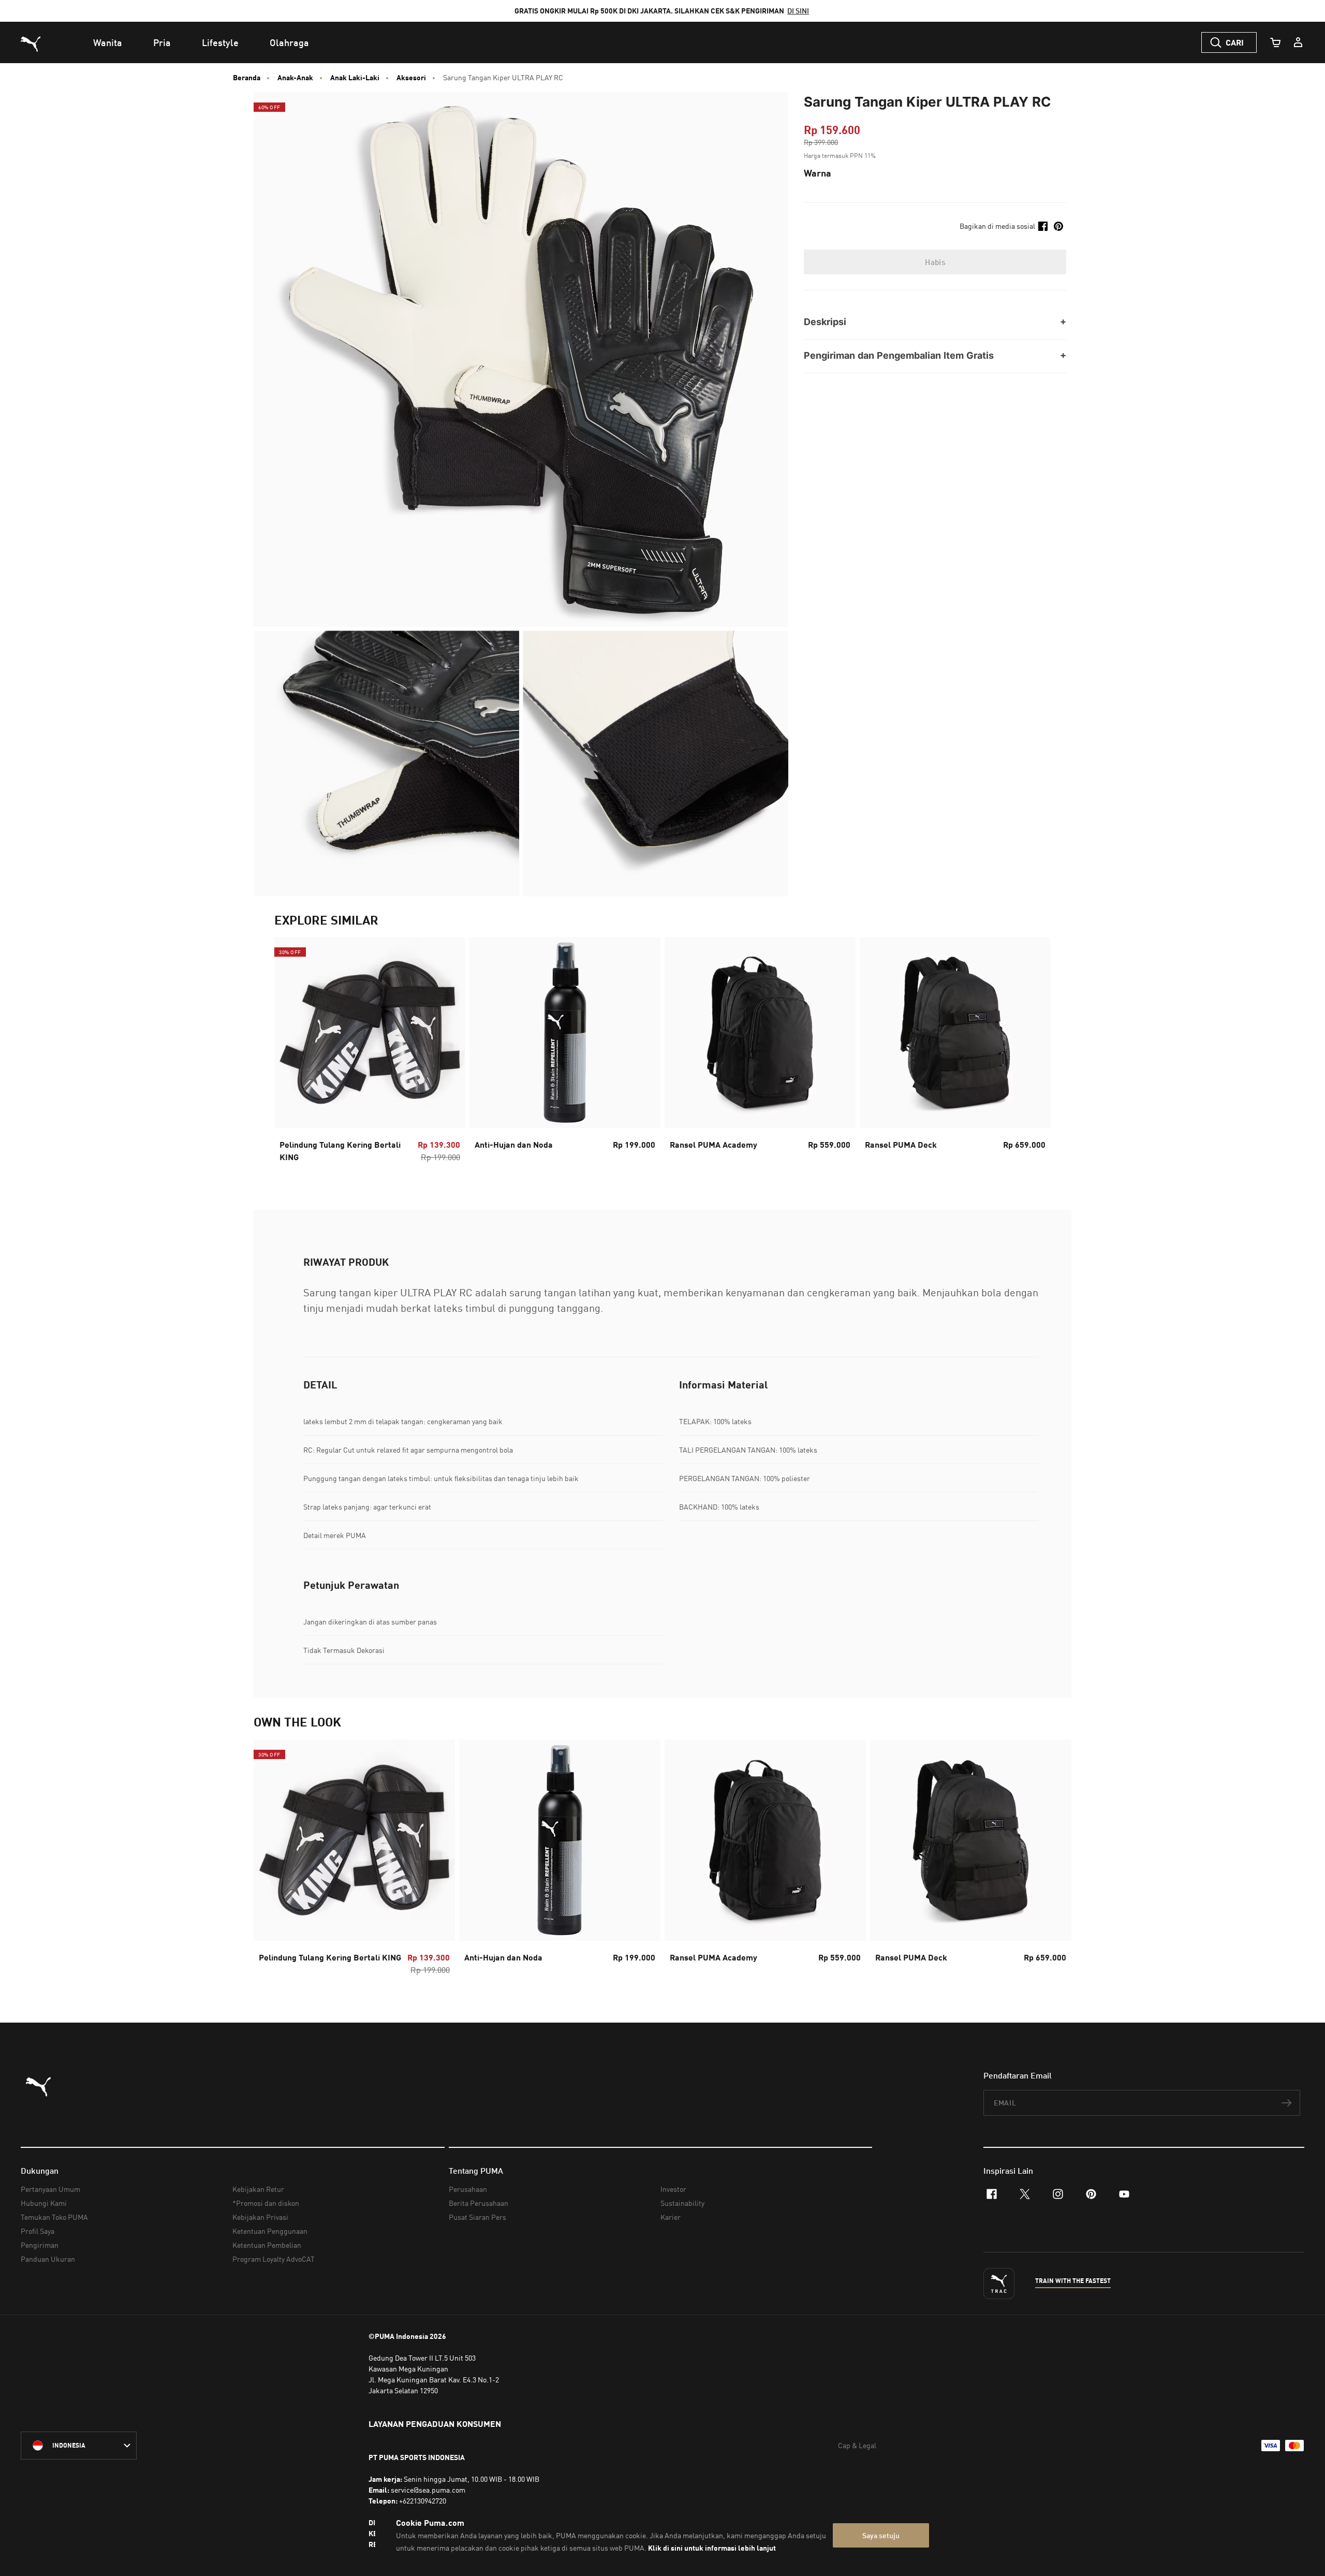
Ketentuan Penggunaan (270, 2231)
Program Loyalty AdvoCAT (274, 2259)
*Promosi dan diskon (266, 2203)
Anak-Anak (295, 78)
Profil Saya (38, 2231)
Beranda (247, 78)
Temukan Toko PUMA (54, 2217)
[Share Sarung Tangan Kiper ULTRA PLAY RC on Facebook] (1043, 226)
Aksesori (411, 78)
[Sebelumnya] (291, 1053)
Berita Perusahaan (479, 2203)
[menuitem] (108, 42)
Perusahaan (468, 2189)
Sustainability (682, 2203)
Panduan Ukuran (48, 2259)
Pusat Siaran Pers (477, 2217)
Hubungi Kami (44, 2203)
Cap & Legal (857, 2445)
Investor (673, 2189)
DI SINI (798, 11)
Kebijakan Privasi (260, 2217)
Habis (935, 262)
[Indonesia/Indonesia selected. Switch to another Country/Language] (79, 2446)
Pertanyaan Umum (50, 2189)
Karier (671, 2217)
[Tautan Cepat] (1298, 42)
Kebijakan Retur (258, 2189)
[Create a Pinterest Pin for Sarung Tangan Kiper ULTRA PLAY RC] (1058, 226)
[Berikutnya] (1034, 1053)
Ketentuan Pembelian (267, 2245)
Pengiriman (40, 2245)
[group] (370, 1053)
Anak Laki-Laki (355, 78)
